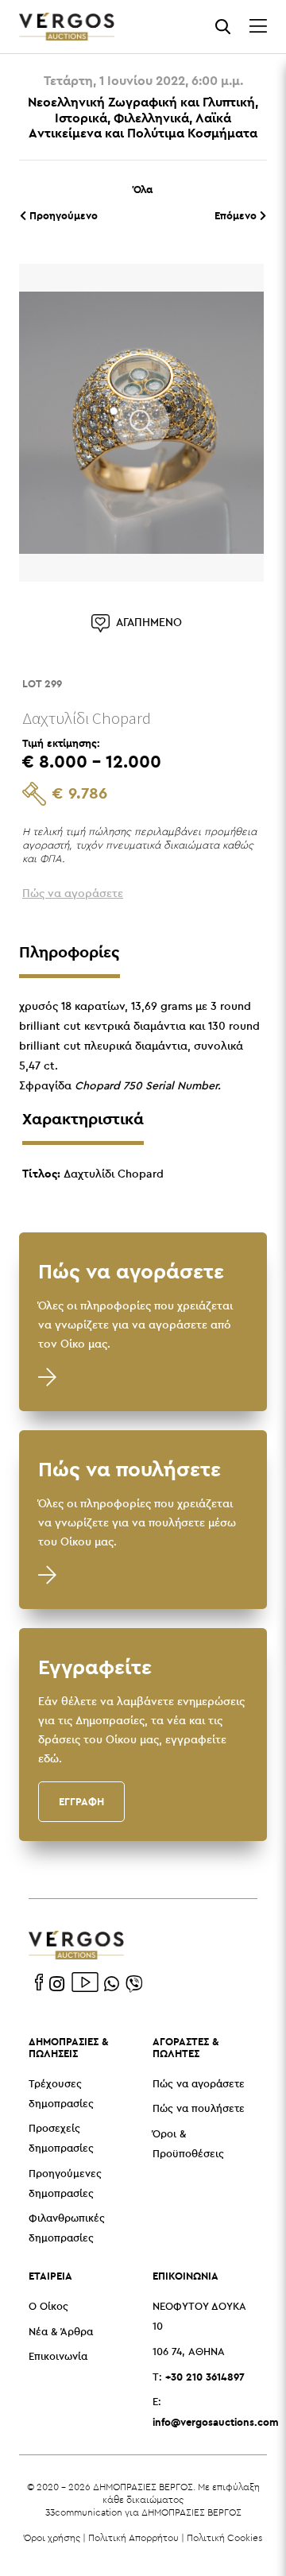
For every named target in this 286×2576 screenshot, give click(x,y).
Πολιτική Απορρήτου (133, 2537)
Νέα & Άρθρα (61, 2332)
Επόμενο (237, 215)
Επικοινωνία (58, 2357)
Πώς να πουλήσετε (199, 2109)
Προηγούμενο (62, 215)
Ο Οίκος (48, 2307)
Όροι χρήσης (52, 2537)
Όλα (143, 189)
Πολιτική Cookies (224, 2537)
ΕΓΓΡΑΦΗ (81, 1801)
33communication (84, 2512)
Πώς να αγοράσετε (199, 2085)
